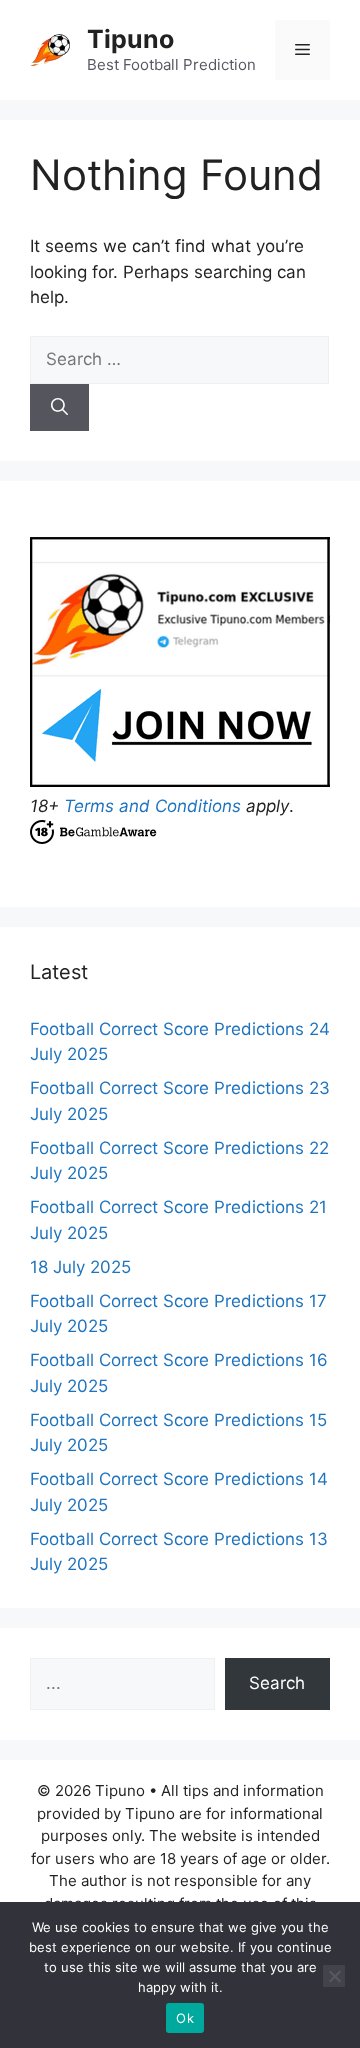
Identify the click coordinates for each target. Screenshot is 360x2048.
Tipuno (130, 39)
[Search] (59, 408)
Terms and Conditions (152, 806)
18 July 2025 (80, 1267)
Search (277, 1683)
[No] (334, 1976)
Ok (185, 2018)
